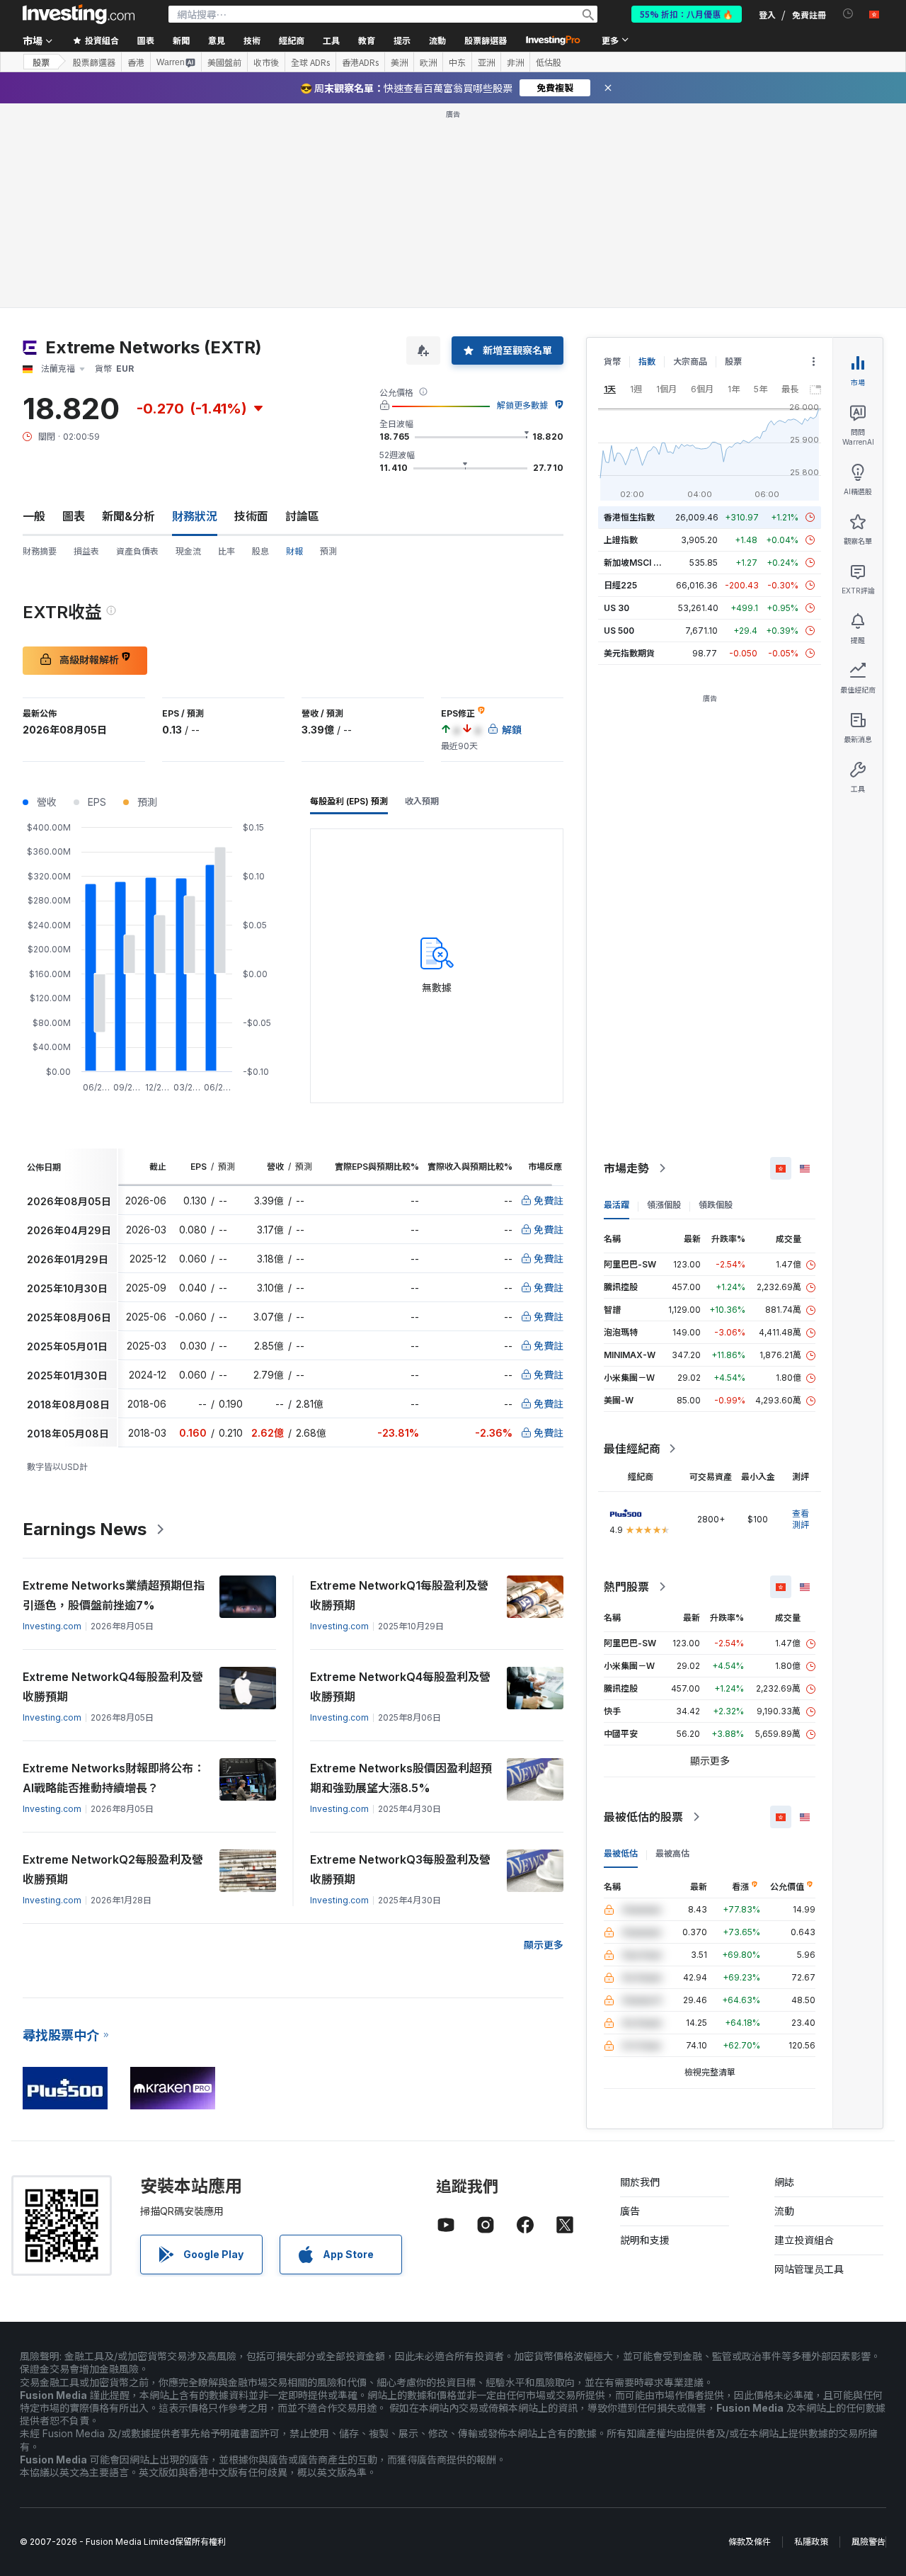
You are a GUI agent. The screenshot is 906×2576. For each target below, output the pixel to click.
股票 (41, 62)
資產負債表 (137, 551)
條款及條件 (750, 2542)
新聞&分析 (128, 516)
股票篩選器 (486, 40)
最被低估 (621, 1853)
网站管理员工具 (809, 2269)
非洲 (515, 62)
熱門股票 (626, 1587)
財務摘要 (40, 551)
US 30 (617, 608)
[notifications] (848, 14)
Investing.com (52, 1626)
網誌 (784, 2182)
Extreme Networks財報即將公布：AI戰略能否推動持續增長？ (114, 1778)
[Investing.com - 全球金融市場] (79, 14)
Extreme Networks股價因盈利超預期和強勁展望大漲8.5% (401, 1778)
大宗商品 (690, 361)
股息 (260, 551)
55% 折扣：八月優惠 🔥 (687, 14)
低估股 (549, 62)
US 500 (619, 631)
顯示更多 (544, 1945)
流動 (784, 2211)
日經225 (620, 585)
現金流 (188, 551)
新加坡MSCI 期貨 (637, 563)
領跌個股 (716, 1205)
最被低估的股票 (643, 1817)
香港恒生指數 (629, 517)
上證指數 (621, 540)
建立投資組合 (804, 2240)
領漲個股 (664, 1205)
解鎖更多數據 (522, 405)
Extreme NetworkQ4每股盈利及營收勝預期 (113, 1687)
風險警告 (868, 2542)
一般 (34, 516)
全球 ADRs (310, 62)
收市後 (266, 62)
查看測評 (801, 1519)
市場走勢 (626, 1168)
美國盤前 (224, 62)
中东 (457, 62)
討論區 (302, 516)
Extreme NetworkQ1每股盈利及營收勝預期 (399, 1595)
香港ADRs (360, 62)
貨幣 (612, 361)
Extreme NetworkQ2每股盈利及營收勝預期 (113, 1869)
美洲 (399, 62)
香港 (136, 62)
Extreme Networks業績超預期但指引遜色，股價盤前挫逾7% (114, 1595)
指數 (647, 361)
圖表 (74, 516)
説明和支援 (645, 2240)
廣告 (630, 2211)
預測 (328, 551)
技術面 (251, 516)
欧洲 (428, 62)
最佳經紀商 (632, 1449)
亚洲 (486, 62)
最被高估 (672, 1853)
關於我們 (640, 2182)
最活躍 (617, 1205)
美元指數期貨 (629, 653)
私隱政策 (811, 2542)
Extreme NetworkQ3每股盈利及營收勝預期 (400, 1869)
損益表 (86, 551)
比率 (226, 551)
